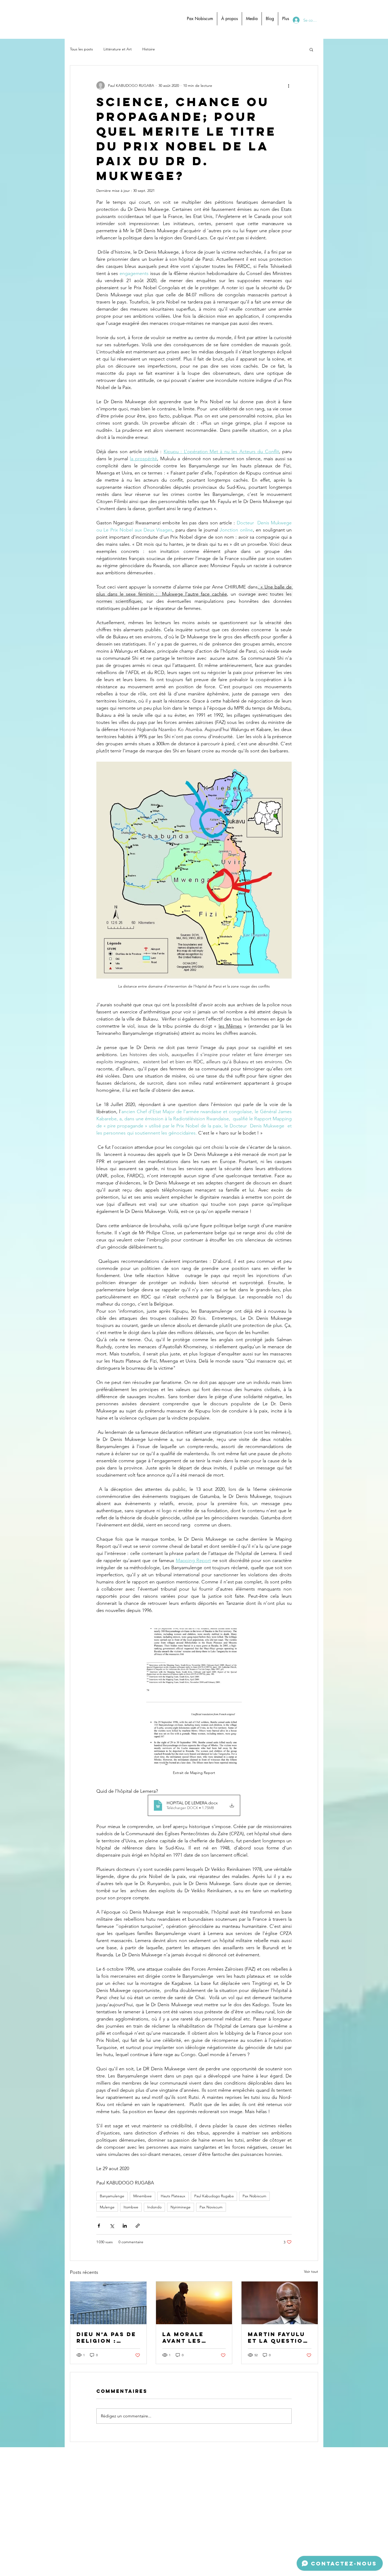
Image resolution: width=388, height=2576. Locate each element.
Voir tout (311, 2271)
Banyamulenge (112, 2196)
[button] (311, 49)
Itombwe (131, 2207)
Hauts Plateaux (173, 2196)
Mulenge (107, 2207)
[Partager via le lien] (138, 2226)
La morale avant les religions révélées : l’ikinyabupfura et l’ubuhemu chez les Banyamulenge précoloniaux (193, 2337)
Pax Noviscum (211, 2207)
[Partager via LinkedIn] (125, 2226)
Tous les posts (81, 49)
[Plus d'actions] (288, 86)
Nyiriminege (181, 2207)
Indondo (154, 2207)
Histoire (149, 49)
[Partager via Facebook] (99, 2226)
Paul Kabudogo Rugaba (214, 2196)
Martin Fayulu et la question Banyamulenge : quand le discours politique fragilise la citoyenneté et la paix (280, 2337)
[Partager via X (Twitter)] (112, 2226)
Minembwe (143, 2196)
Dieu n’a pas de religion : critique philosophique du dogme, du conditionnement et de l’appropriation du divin (107, 2337)
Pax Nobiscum (254, 2196)
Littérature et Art (118, 49)
